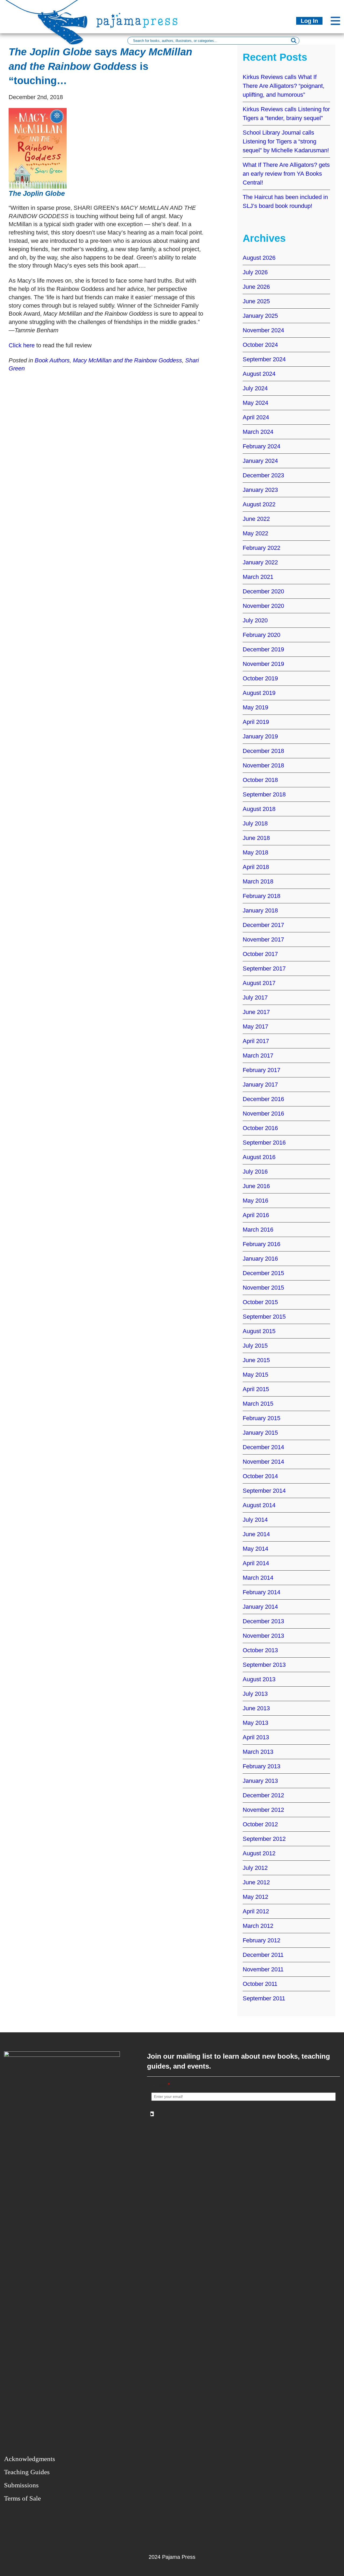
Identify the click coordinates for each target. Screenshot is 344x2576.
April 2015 (256, 1389)
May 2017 (255, 1027)
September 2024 (264, 359)
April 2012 (256, 1911)
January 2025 (260, 316)
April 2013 (256, 1737)
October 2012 (260, 1824)
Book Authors (52, 360)
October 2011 (260, 1984)
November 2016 (263, 1114)
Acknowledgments (30, 2459)
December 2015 (263, 1273)
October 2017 (260, 954)
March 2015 (258, 1404)
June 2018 (256, 838)
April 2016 (256, 1215)
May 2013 (255, 1723)
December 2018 (263, 751)
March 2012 (258, 1926)
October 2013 (260, 1650)
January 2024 (260, 461)
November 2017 (263, 939)
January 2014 (260, 1607)
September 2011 (264, 1998)
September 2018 (264, 794)
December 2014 (263, 1447)
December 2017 (263, 925)
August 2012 (259, 1853)
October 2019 (260, 678)
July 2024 (255, 388)
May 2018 (255, 852)
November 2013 (263, 1636)
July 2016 (255, 1172)
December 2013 (263, 1621)
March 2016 (258, 1230)
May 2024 (255, 403)
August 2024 (259, 374)
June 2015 (256, 1360)
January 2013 (260, 1781)
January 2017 (260, 1085)
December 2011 (263, 1955)
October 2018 (260, 780)
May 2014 (255, 1549)
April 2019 (256, 722)
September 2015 (264, 1317)
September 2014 (264, 1491)
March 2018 (258, 881)
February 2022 (261, 548)
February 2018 (261, 896)
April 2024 (256, 417)
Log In (309, 21)
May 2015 (255, 1375)
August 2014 (259, 1505)
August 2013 (259, 1679)
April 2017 (256, 1041)
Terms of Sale (22, 2498)
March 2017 (258, 1056)
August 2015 (259, 1331)
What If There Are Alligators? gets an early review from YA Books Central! (286, 174)
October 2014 (260, 1476)
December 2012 (263, 1795)
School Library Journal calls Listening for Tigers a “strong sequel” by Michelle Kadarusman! (286, 141)
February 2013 (261, 1766)
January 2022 (260, 562)
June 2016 (256, 1186)
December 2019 (263, 649)
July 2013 (255, 1694)
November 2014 (263, 1462)
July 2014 (255, 1520)
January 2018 (260, 910)
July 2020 (255, 620)
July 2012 (255, 1868)
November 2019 (263, 664)
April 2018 (256, 867)
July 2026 (255, 272)
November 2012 (263, 1810)
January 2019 (260, 736)
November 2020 (263, 606)
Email (161, 2085)
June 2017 (256, 1012)
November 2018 (263, 765)
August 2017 (259, 983)
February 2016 (261, 1244)
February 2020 (261, 635)
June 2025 (256, 301)
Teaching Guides (27, 2472)
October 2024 (260, 345)
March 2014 (258, 1578)
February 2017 (261, 1070)
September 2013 (264, 1665)
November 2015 (263, 1288)
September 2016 (264, 1143)
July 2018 (255, 823)
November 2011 (263, 1969)
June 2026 (256, 287)
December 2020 (263, 591)
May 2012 (255, 1897)
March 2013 (258, 1752)
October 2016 (260, 1128)
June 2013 (256, 1708)
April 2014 (256, 1563)
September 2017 (264, 968)
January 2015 (260, 1433)
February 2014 (261, 1592)
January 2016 (260, 1259)
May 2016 (255, 1201)
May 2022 (255, 533)
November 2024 (263, 330)
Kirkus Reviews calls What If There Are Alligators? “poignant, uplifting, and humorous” (284, 86)
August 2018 (259, 809)
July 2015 (255, 1346)
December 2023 (263, 475)
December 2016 (263, 1099)
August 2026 (259, 258)
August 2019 (259, 693)
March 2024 (258, 432)
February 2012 (261, 1940)
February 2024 (261, 446)
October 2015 (260, 1302)
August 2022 (259, 504)
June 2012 (256, 1882)
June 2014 (256, 1534)
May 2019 (255, 707)
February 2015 (261, 1418)
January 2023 (260, 490)
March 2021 (258, 577)
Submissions (21, 2485)
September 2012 (264, 1839)
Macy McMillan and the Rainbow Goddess (127, 360)
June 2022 (256, 519)
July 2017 (255, 997)
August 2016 (259, 1157)
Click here (22, 345)
